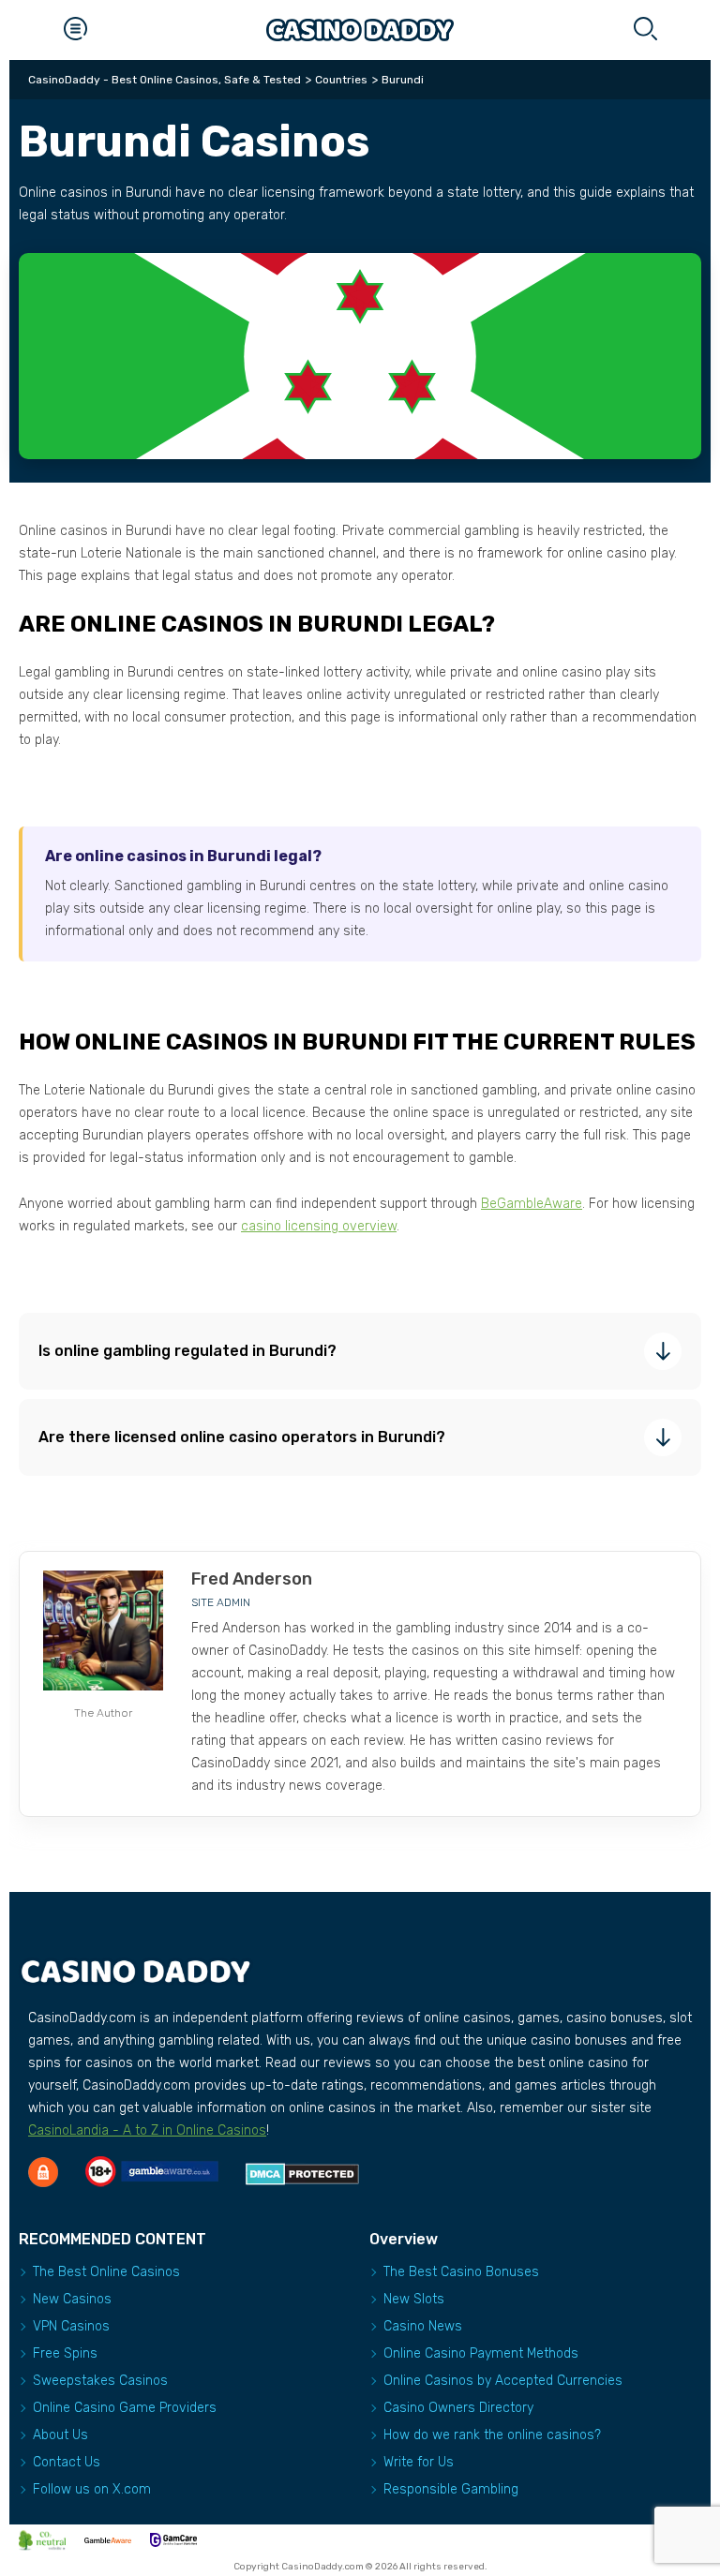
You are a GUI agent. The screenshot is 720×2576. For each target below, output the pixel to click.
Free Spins (65, 2353)
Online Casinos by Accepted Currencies (503, 2381)
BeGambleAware (532, 1204)
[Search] (645, 30)
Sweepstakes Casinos (100, 2381)
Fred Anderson (252, 1579)
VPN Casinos (71, 2326)
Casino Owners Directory (458, 2408)
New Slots (414, 2299)
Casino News (423, 2326)
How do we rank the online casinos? (492, 2435)
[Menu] (75, 30)
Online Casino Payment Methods (481, 2353)
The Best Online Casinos (106, 2272)
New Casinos (72, 2299)
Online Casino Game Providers (125, 2408)
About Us (60, 2435)
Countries (341, 80)
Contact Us (67, 2462)
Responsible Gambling (451, 2489)
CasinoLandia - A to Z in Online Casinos (147, 2130)
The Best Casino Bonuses (461, 2272)
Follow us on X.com (92, 2489)
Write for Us (419, 2462)
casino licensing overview (319, 1226)
